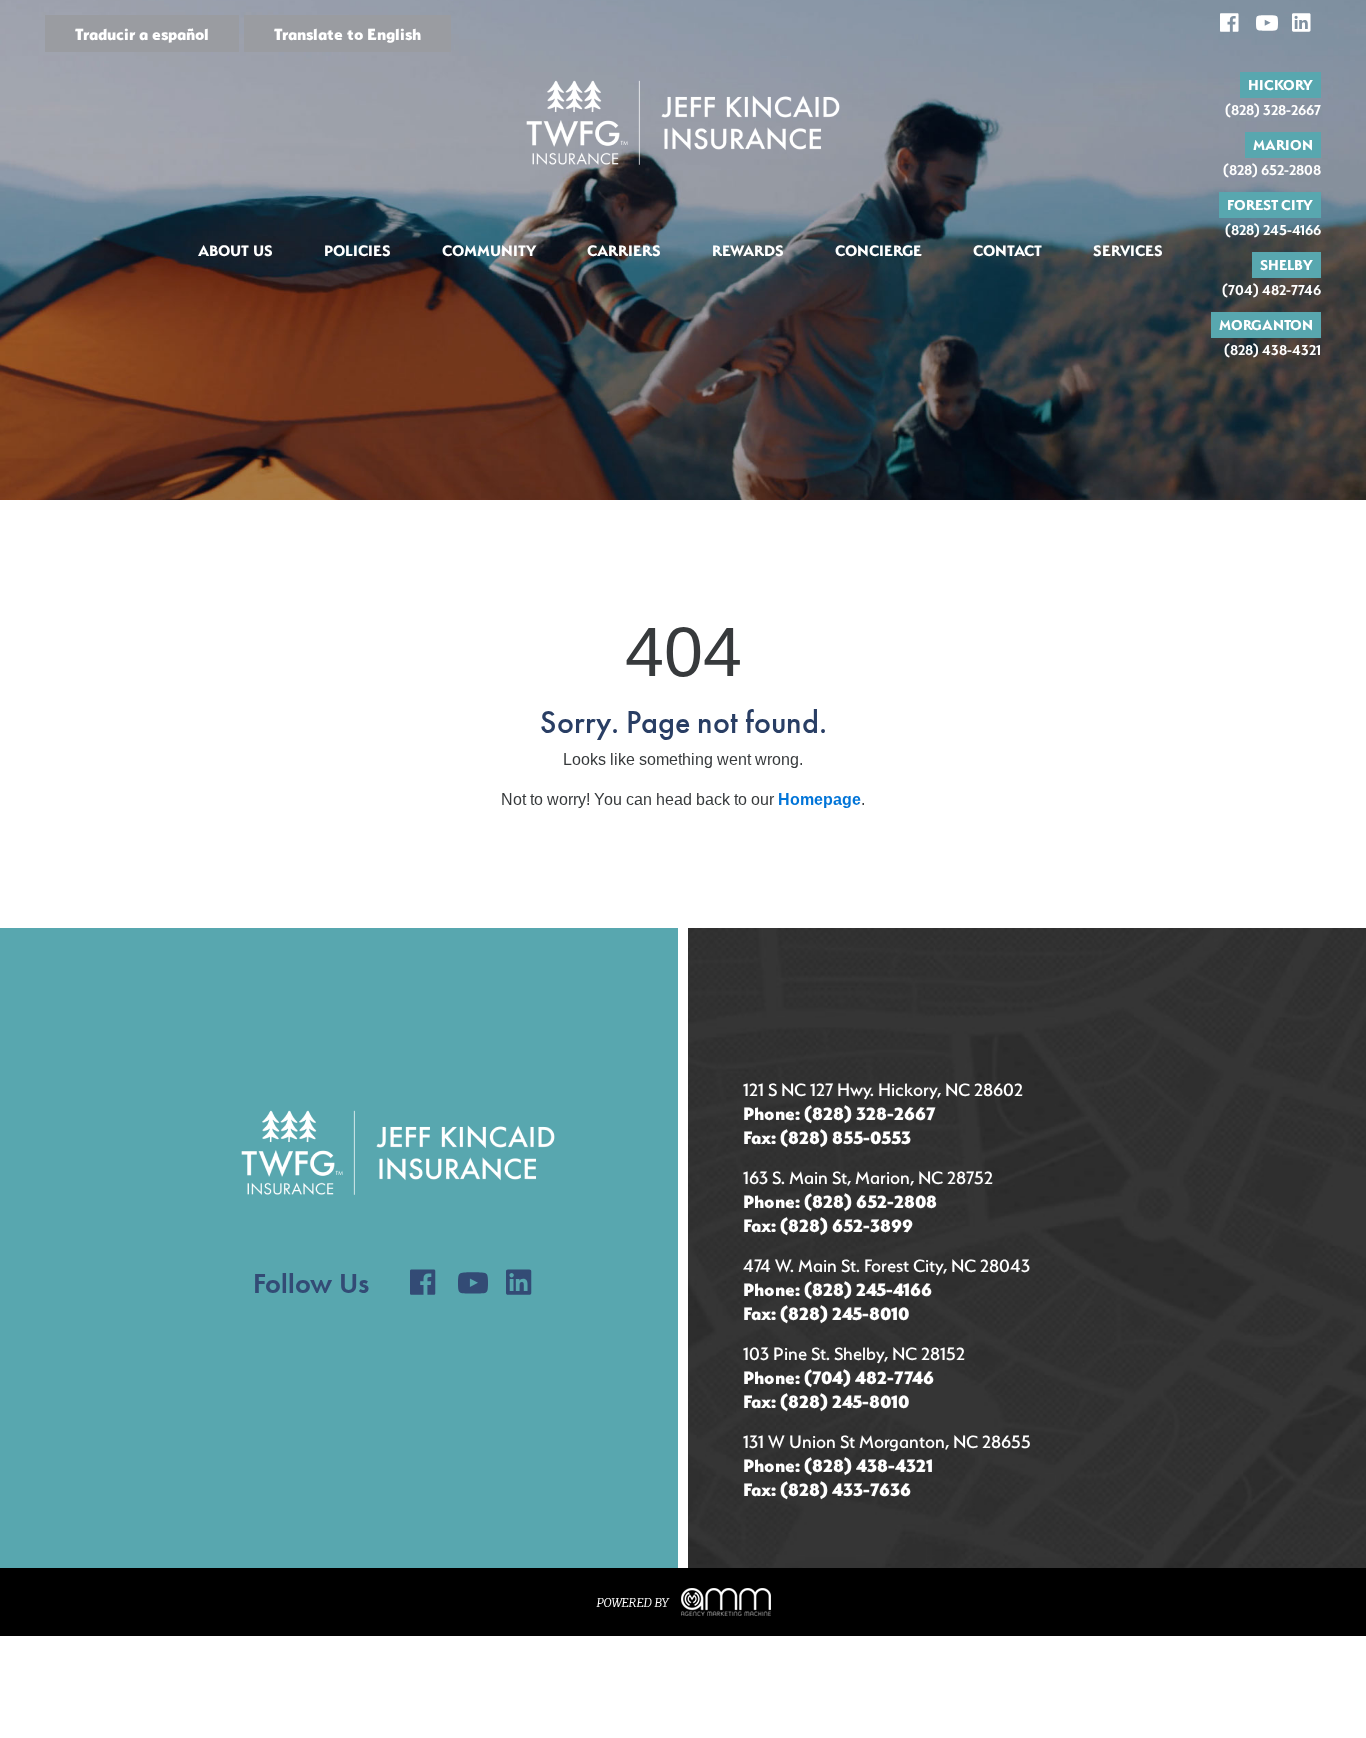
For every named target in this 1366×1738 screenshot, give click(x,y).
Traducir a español (142, 33)
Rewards (748, 250)
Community (489, 250)
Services (1128, 250)
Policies (357, 250)
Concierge (878, 250)
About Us (235, 250)
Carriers (624, 250)
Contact (1007, 250)
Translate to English (347, 33)
